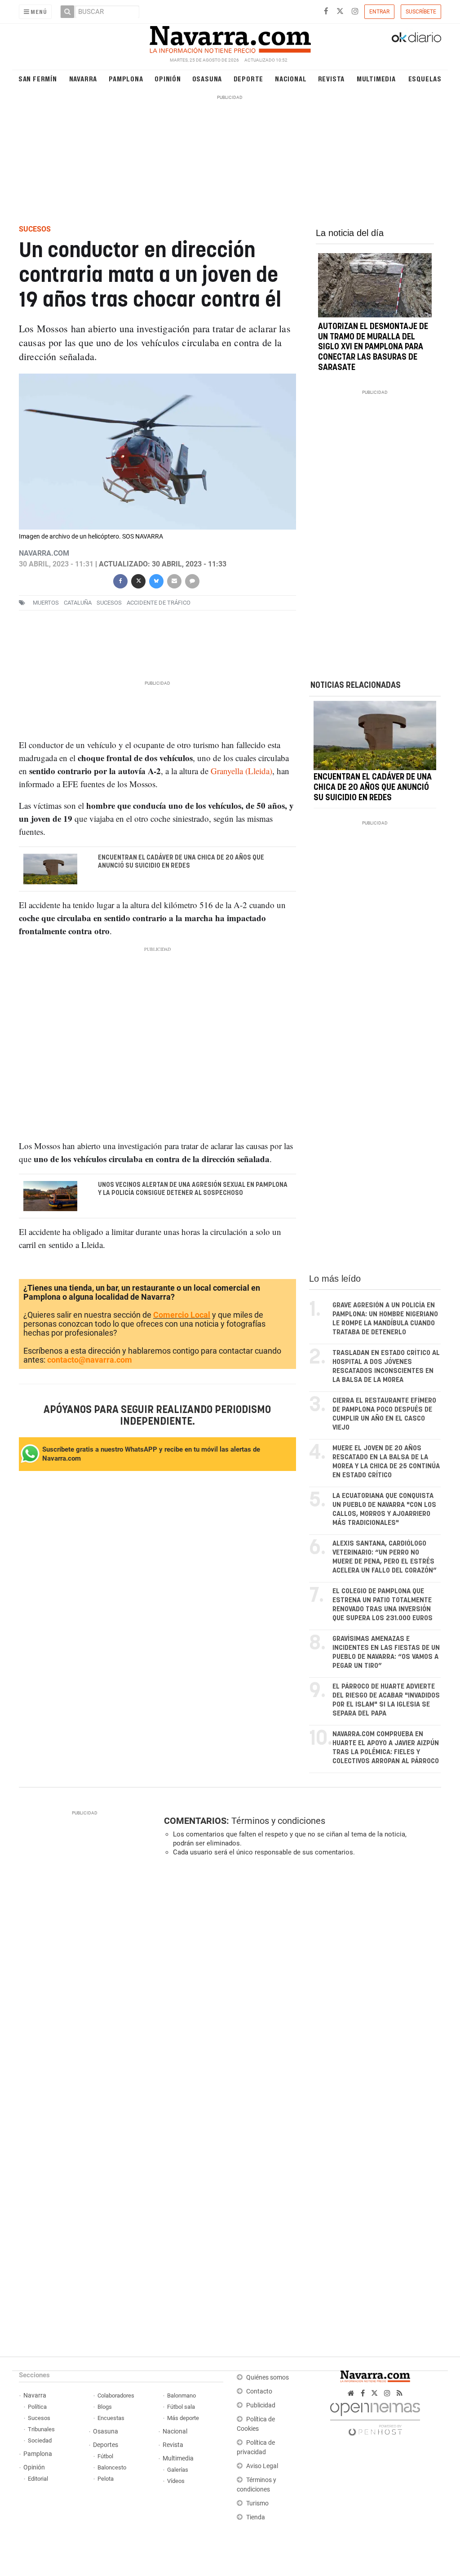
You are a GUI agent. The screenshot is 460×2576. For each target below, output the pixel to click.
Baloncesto (112, 2467)
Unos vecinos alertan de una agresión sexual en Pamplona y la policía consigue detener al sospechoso (192, 1189)
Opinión (168, 78)
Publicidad (261, 2405)
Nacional (291, 78)
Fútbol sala (181, 2407)
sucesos (109, 603)
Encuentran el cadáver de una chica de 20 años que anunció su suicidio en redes (181, 862)
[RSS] (400, 2393)
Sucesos (39, 2418)
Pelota (106, 2479)
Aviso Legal (262, 2466)
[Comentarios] (192, 580)
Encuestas (111, 2418)
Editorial (38, 2479)
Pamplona (126, 78)
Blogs (105, 2407)
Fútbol (105, 2456)
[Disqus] (300, 1987)
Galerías (178, 2470)
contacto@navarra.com (90, 1360)
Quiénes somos (268, 2378)
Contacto (259, 2391)
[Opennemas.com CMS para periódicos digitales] (375, 2417)
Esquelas (425, 78)
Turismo (257, 2503)
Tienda (256, 2517)
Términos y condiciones (278, 1821)
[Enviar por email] (174, 580)
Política (37, 2407)
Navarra (83, 78)
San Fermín (38, 78)
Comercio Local (182, 1315)
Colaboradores (116, 2396)
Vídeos (176, 2481)
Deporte (249, 78)
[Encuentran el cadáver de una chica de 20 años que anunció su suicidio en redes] (375, 735)
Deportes (106, 2445)
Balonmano (181, 2396)
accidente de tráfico (159, 603)
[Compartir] (120, 580)
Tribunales (41, 2429)
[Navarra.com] (230, 37)
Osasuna (207, 78)
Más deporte (183, 2418)
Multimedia (376, 78)
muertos (46, 603)
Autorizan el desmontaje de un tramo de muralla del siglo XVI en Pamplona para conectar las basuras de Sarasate (373, 347)
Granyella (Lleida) (241, 771)
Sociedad (40, 2440)
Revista (332, 78)
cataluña (78, 603)
